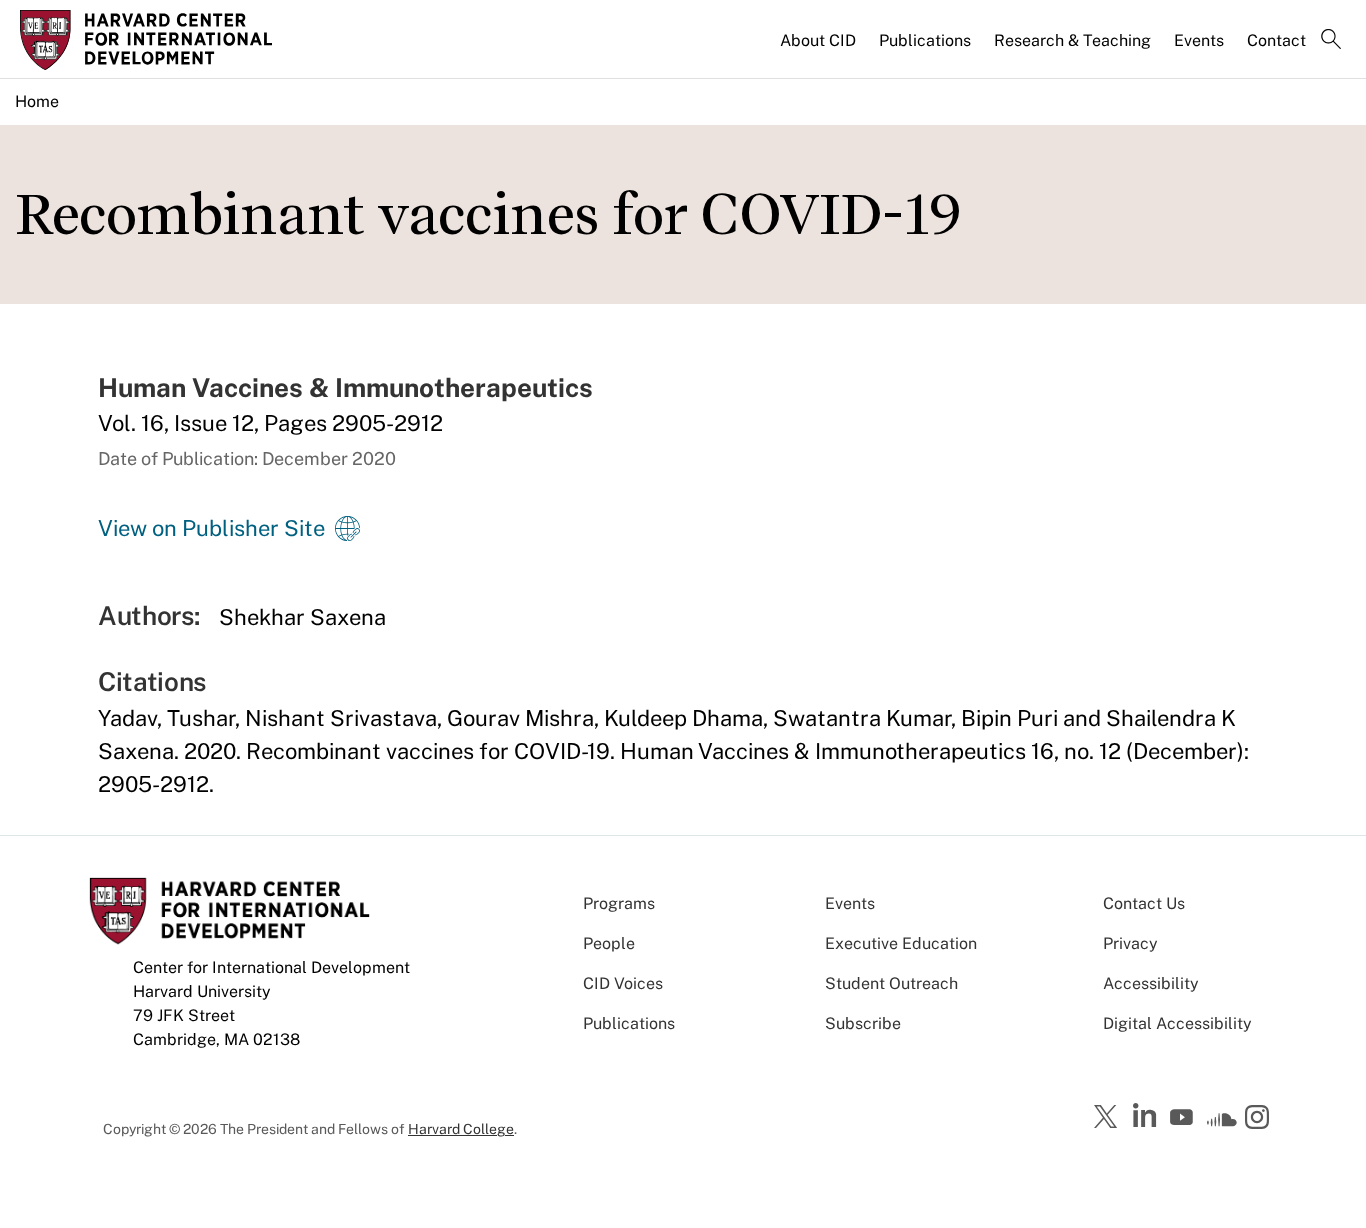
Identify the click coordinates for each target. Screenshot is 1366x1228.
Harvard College (461, 1129)
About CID (818, 40)
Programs (619, 903)
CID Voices (623, 983)
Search (1331, 41)
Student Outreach (891, 983)
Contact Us (1144, 903)
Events (1199, 40)
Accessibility (1151, 983)
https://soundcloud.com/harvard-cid (1222, 1124)
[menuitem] (819, 49)
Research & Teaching (1072, 40)
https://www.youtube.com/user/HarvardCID (1184, 1118)
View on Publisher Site (211, 528)
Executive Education (901, 943)
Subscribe (863, 1023)
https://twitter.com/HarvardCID (1109, 1118)
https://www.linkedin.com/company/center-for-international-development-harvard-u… (1147, 1116)
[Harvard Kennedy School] (174, 40)
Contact (1276, 40)
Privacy (1130, 943)
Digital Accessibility (1177, 1023)
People (609, 943)
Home (37, 101)
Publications (925, 40)
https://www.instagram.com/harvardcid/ (1260, 1119)
